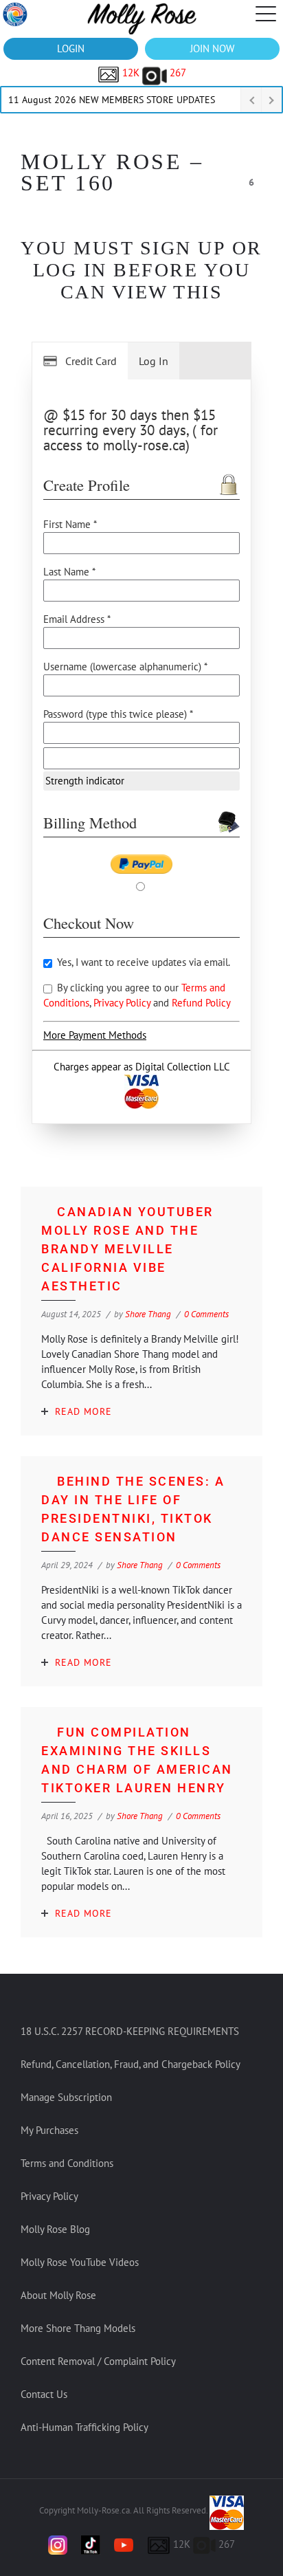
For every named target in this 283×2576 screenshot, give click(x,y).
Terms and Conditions (67, 2163)
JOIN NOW (212, 48)
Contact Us (44, 2394)
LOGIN (71, 48)
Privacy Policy (123, 1003)
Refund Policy (201, 1003)
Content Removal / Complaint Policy (98, 2361)
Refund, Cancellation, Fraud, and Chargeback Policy (131, 2064)
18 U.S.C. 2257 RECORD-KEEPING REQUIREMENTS (130, 2031)
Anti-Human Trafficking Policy (84, 2427)
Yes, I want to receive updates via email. (142, 962)
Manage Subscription (66, 2097)
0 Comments (206, 1314)
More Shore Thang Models (78, 2328)
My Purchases (49, 2130)
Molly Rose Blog (55, 2229)
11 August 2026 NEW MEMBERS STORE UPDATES (112, 100)
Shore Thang (148, 1314)
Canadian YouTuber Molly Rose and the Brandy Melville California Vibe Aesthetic (127, 1249)
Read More (83, 1411)
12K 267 (153, 73)
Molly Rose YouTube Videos (80, 2262)
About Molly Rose (58, 2295)
